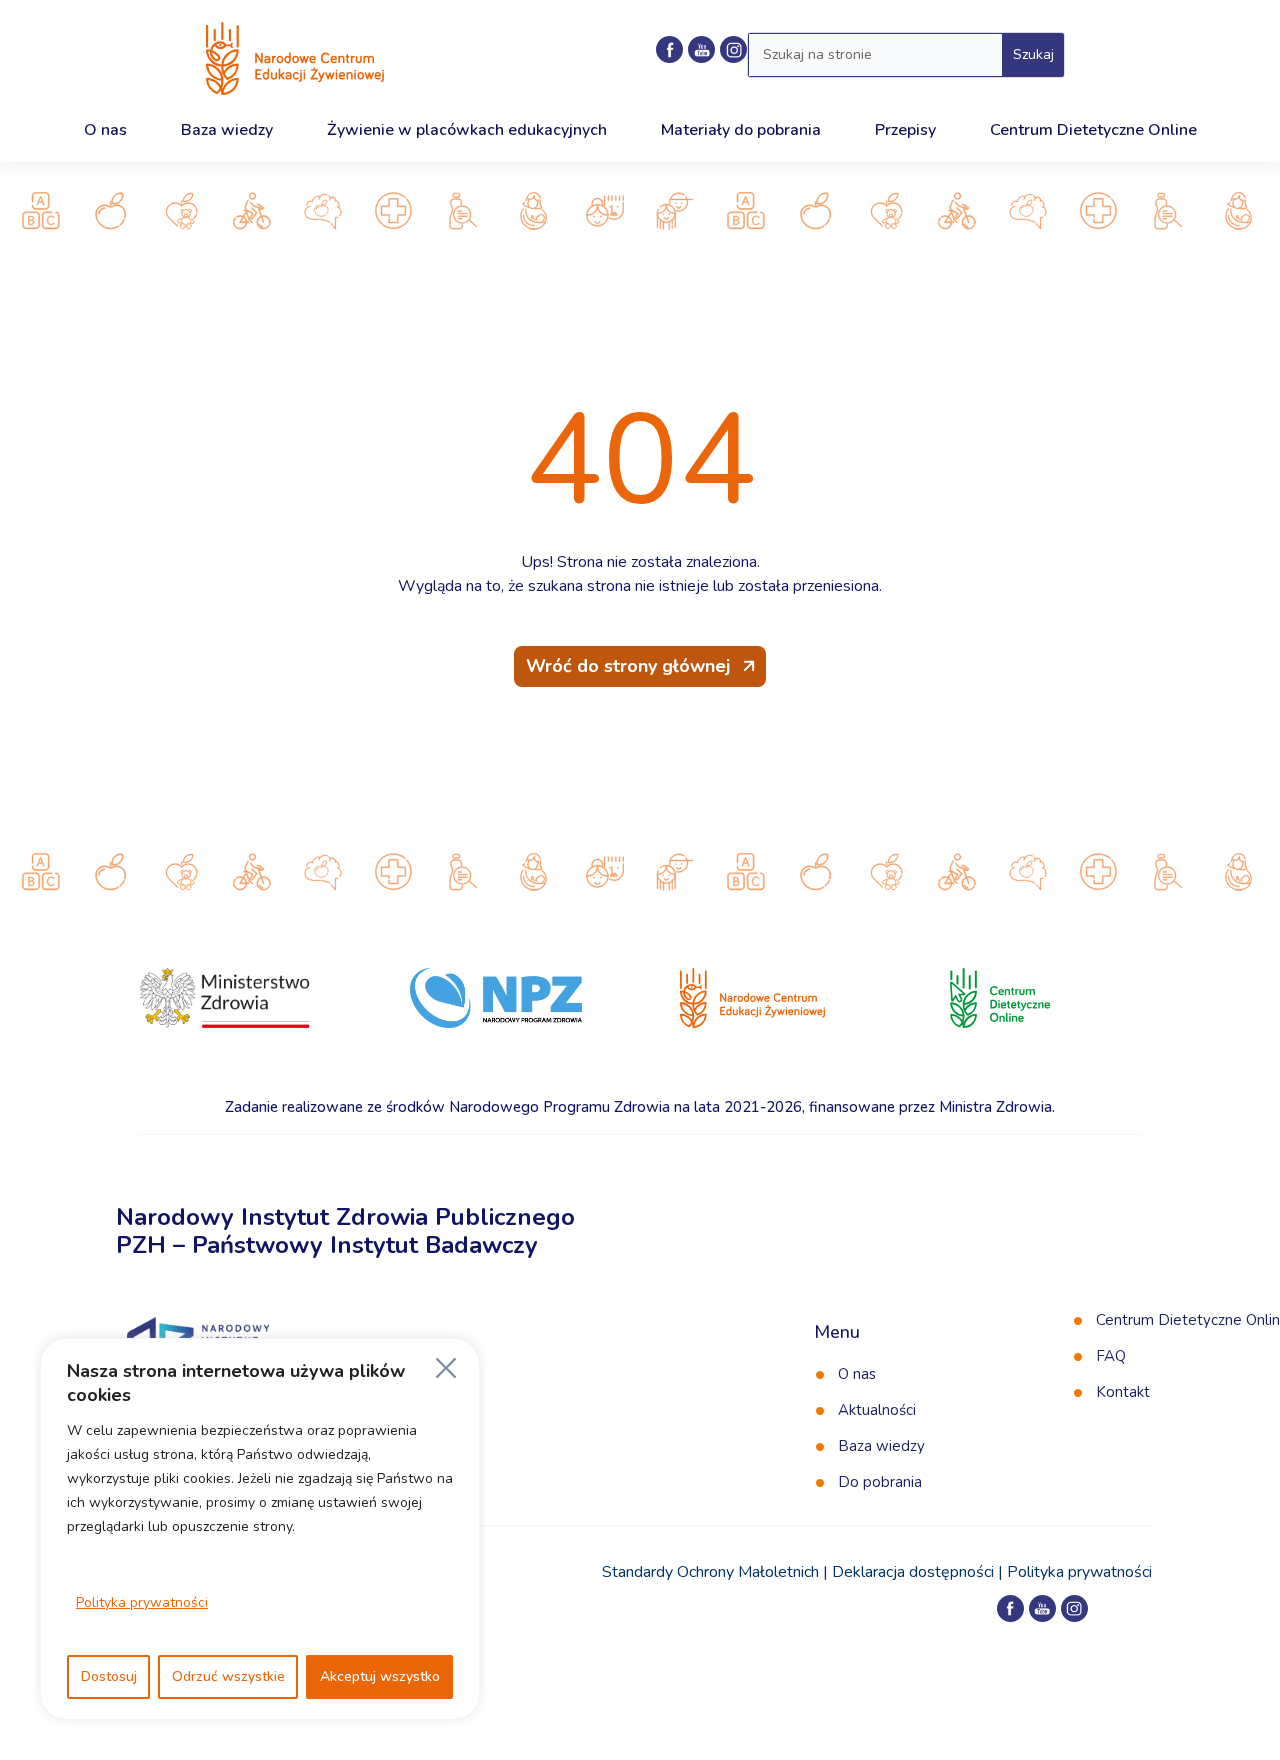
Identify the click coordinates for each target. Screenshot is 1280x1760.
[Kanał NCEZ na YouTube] (701, 49)
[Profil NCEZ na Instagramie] (1074, 1608)
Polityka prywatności (142, 1602)
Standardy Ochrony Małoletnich (710, 1572)
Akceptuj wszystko (380, 1676)
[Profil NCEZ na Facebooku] (669, 49)
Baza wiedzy (881, 1446)
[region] (260, 1529)
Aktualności (877, 1410)
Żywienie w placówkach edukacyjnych (467, 130)
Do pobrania (880, 1482)
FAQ (1111, 1356)
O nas (857, 1374)
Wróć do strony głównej (628, 666)
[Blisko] (446, 1368)
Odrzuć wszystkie (228, 1676)
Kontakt (1123, 1392)
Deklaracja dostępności (913, 1572)
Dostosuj (109, 1676)
